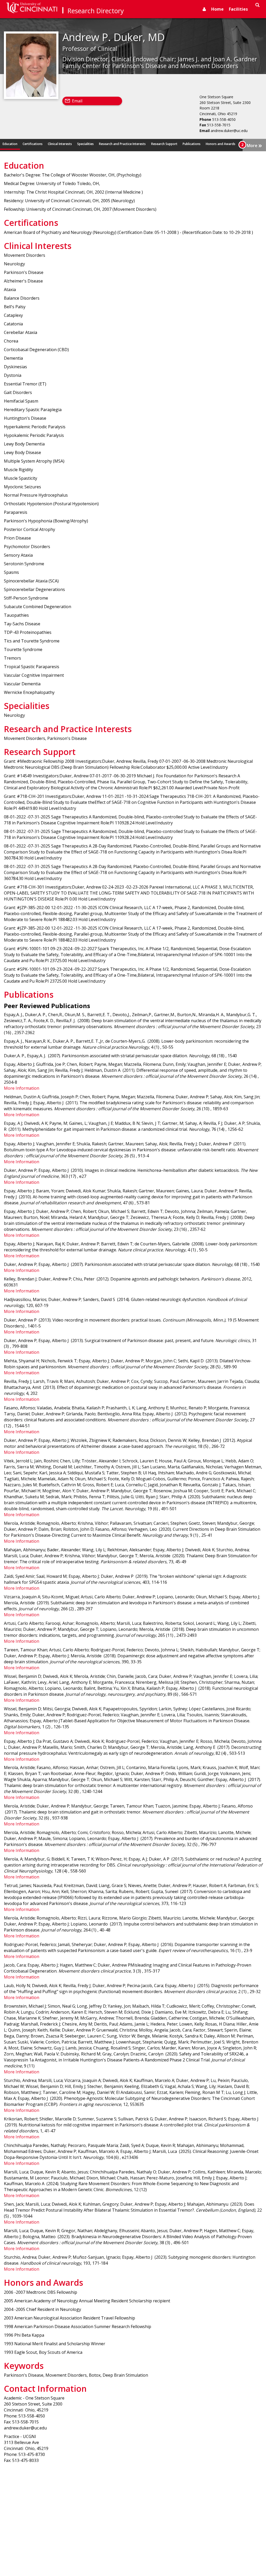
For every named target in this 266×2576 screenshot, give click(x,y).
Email (77, 101)
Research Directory (96, 11)
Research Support (164, 144)
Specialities (85, 144)
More (254, 145)
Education (10, 144)
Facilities (238, 9)
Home (217, 9)
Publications (192, 144)
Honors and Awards (221, 144)
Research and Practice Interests (122, 144)
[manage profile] (204, 9)
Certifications (33, 144)
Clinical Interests (60, 144)
